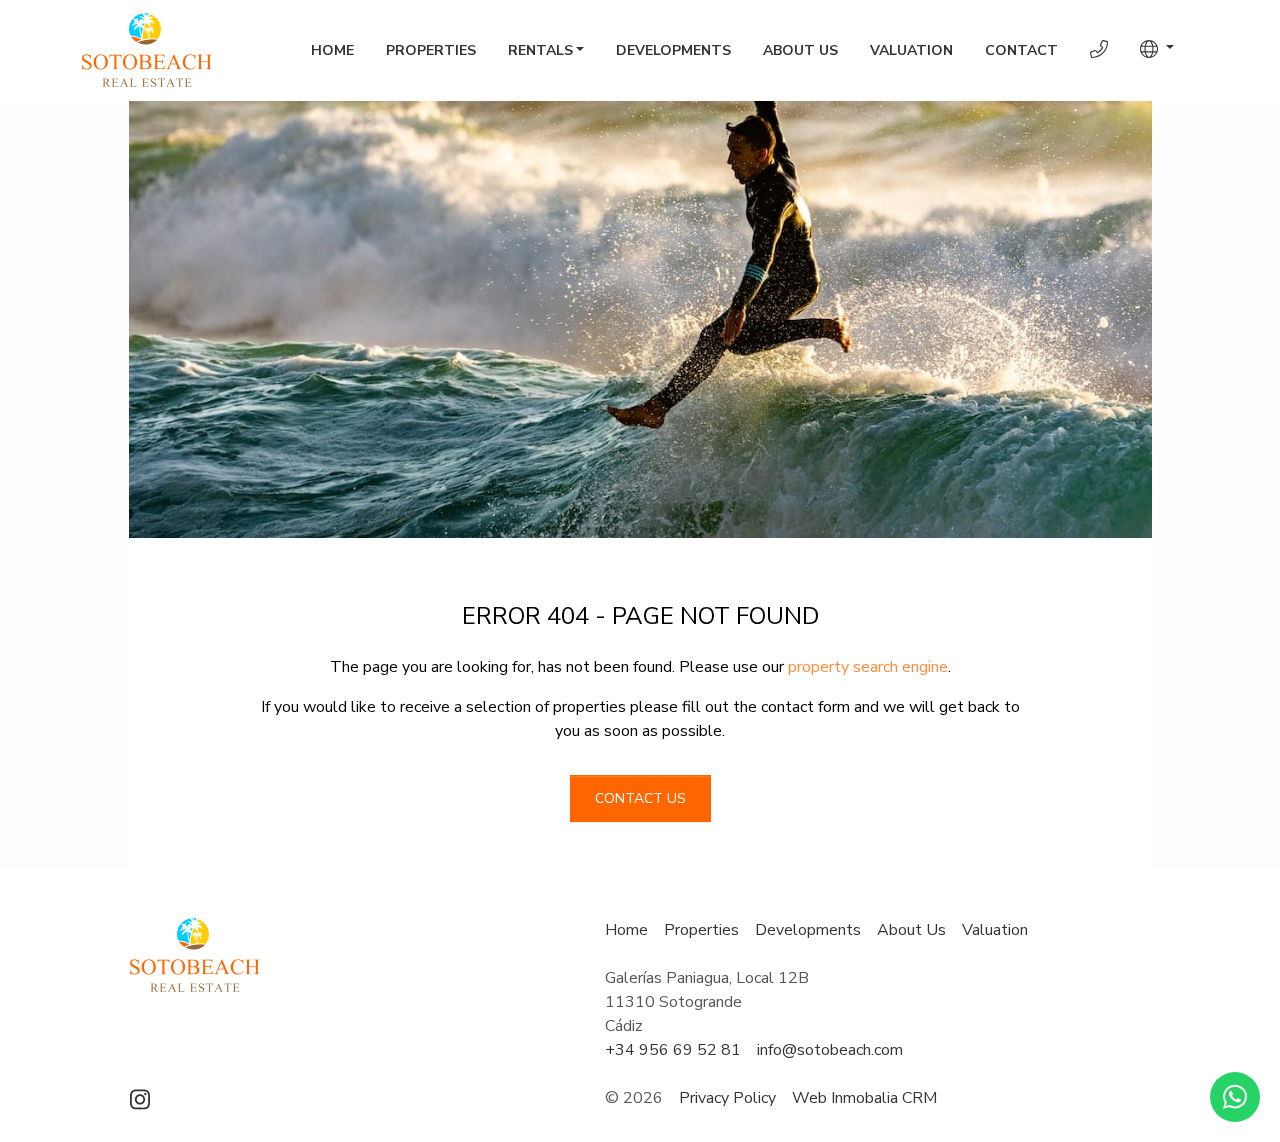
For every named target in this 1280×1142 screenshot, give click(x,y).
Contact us (640, 798)
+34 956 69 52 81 (673, 1050)
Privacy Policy (727, 1098)
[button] (1157, 49)
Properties (431, 50)
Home (332, 50)
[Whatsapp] (1235, 1097)
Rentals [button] (540, 50)
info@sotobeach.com (830, 1050)
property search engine (868, 667)
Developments (673, 50)
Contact (1021, 50)
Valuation (911, 50)
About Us (800, 50)
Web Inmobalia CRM (864, 1098)
